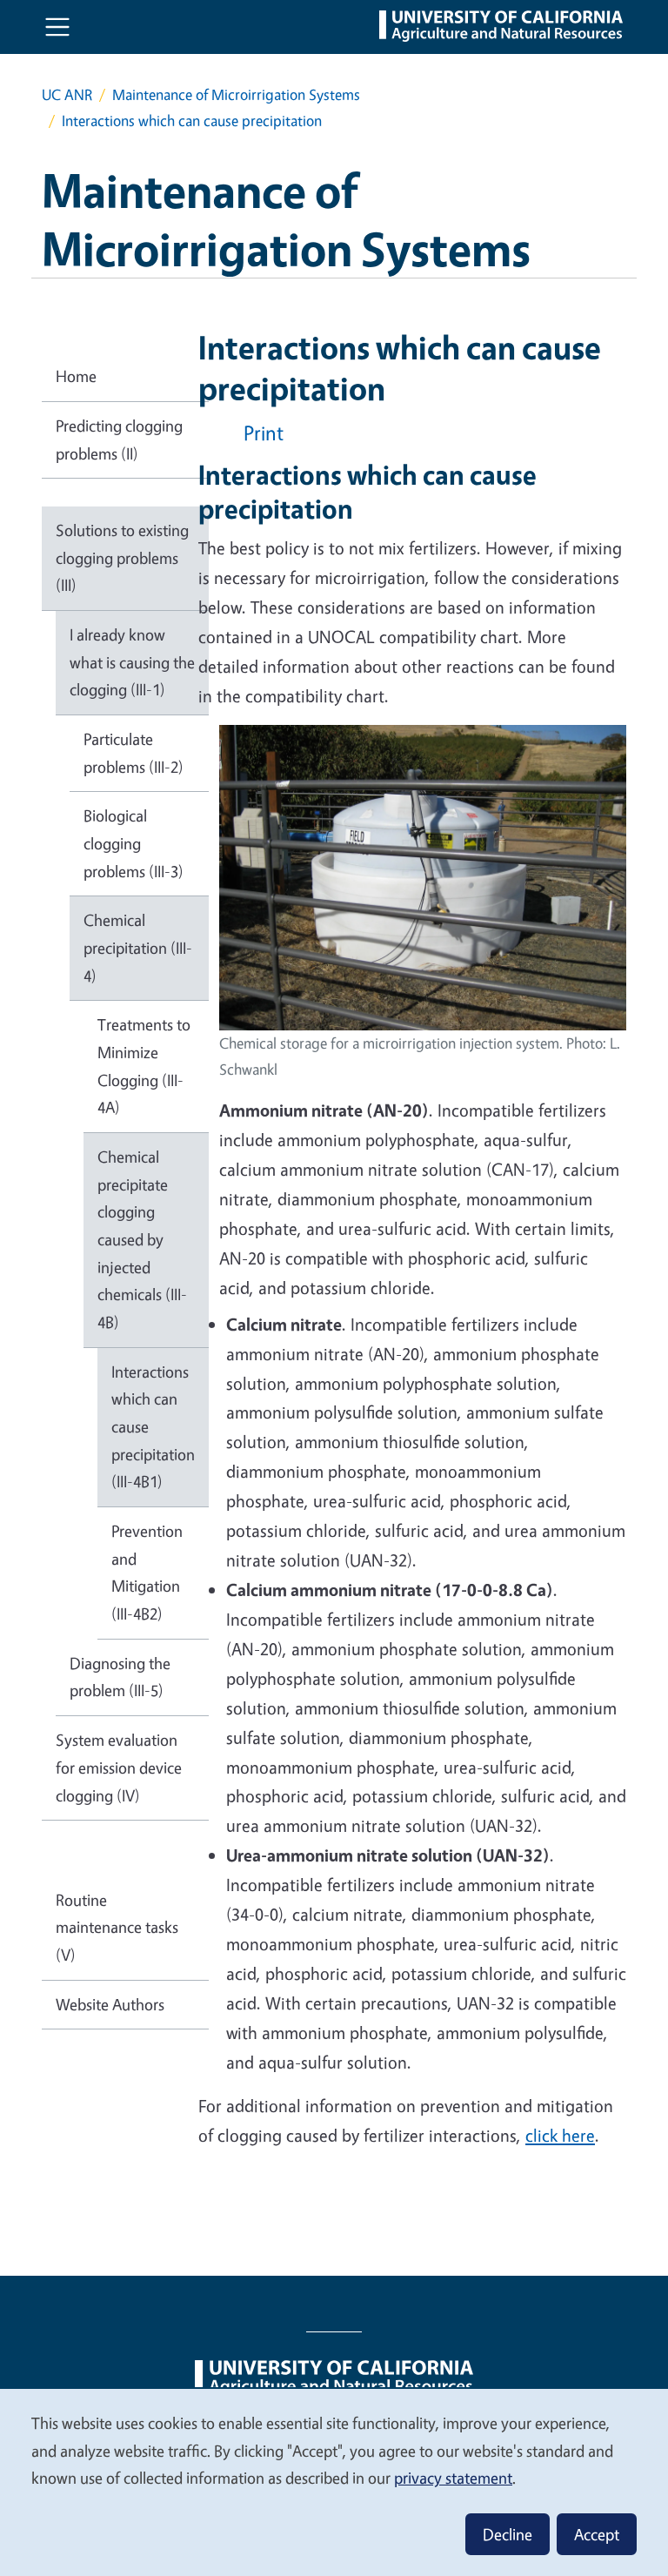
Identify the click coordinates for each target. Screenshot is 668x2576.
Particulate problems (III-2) (134, 753)
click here (560, 2135)
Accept (597, 2534)
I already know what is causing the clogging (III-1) (132, 662)
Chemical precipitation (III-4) (138, 947)
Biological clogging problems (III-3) (134, 843)
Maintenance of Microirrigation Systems (236, 94)
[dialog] (334, 2482)
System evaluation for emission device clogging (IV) (119, 1767)
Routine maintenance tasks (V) (117, 1927)
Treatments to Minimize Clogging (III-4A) (144, 1066)
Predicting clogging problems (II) (119, 439)
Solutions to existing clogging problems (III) (122, 557)
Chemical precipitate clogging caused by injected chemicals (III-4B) (142, 1239)
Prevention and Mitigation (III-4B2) (147, 1572)
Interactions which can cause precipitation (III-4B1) (153, 1427)
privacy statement (453, 2478)
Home (76, 376)
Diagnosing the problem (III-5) (120, 1677)
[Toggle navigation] (57, 27)
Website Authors (110, 2004)
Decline (508, 2534)
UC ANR (67, 94)
